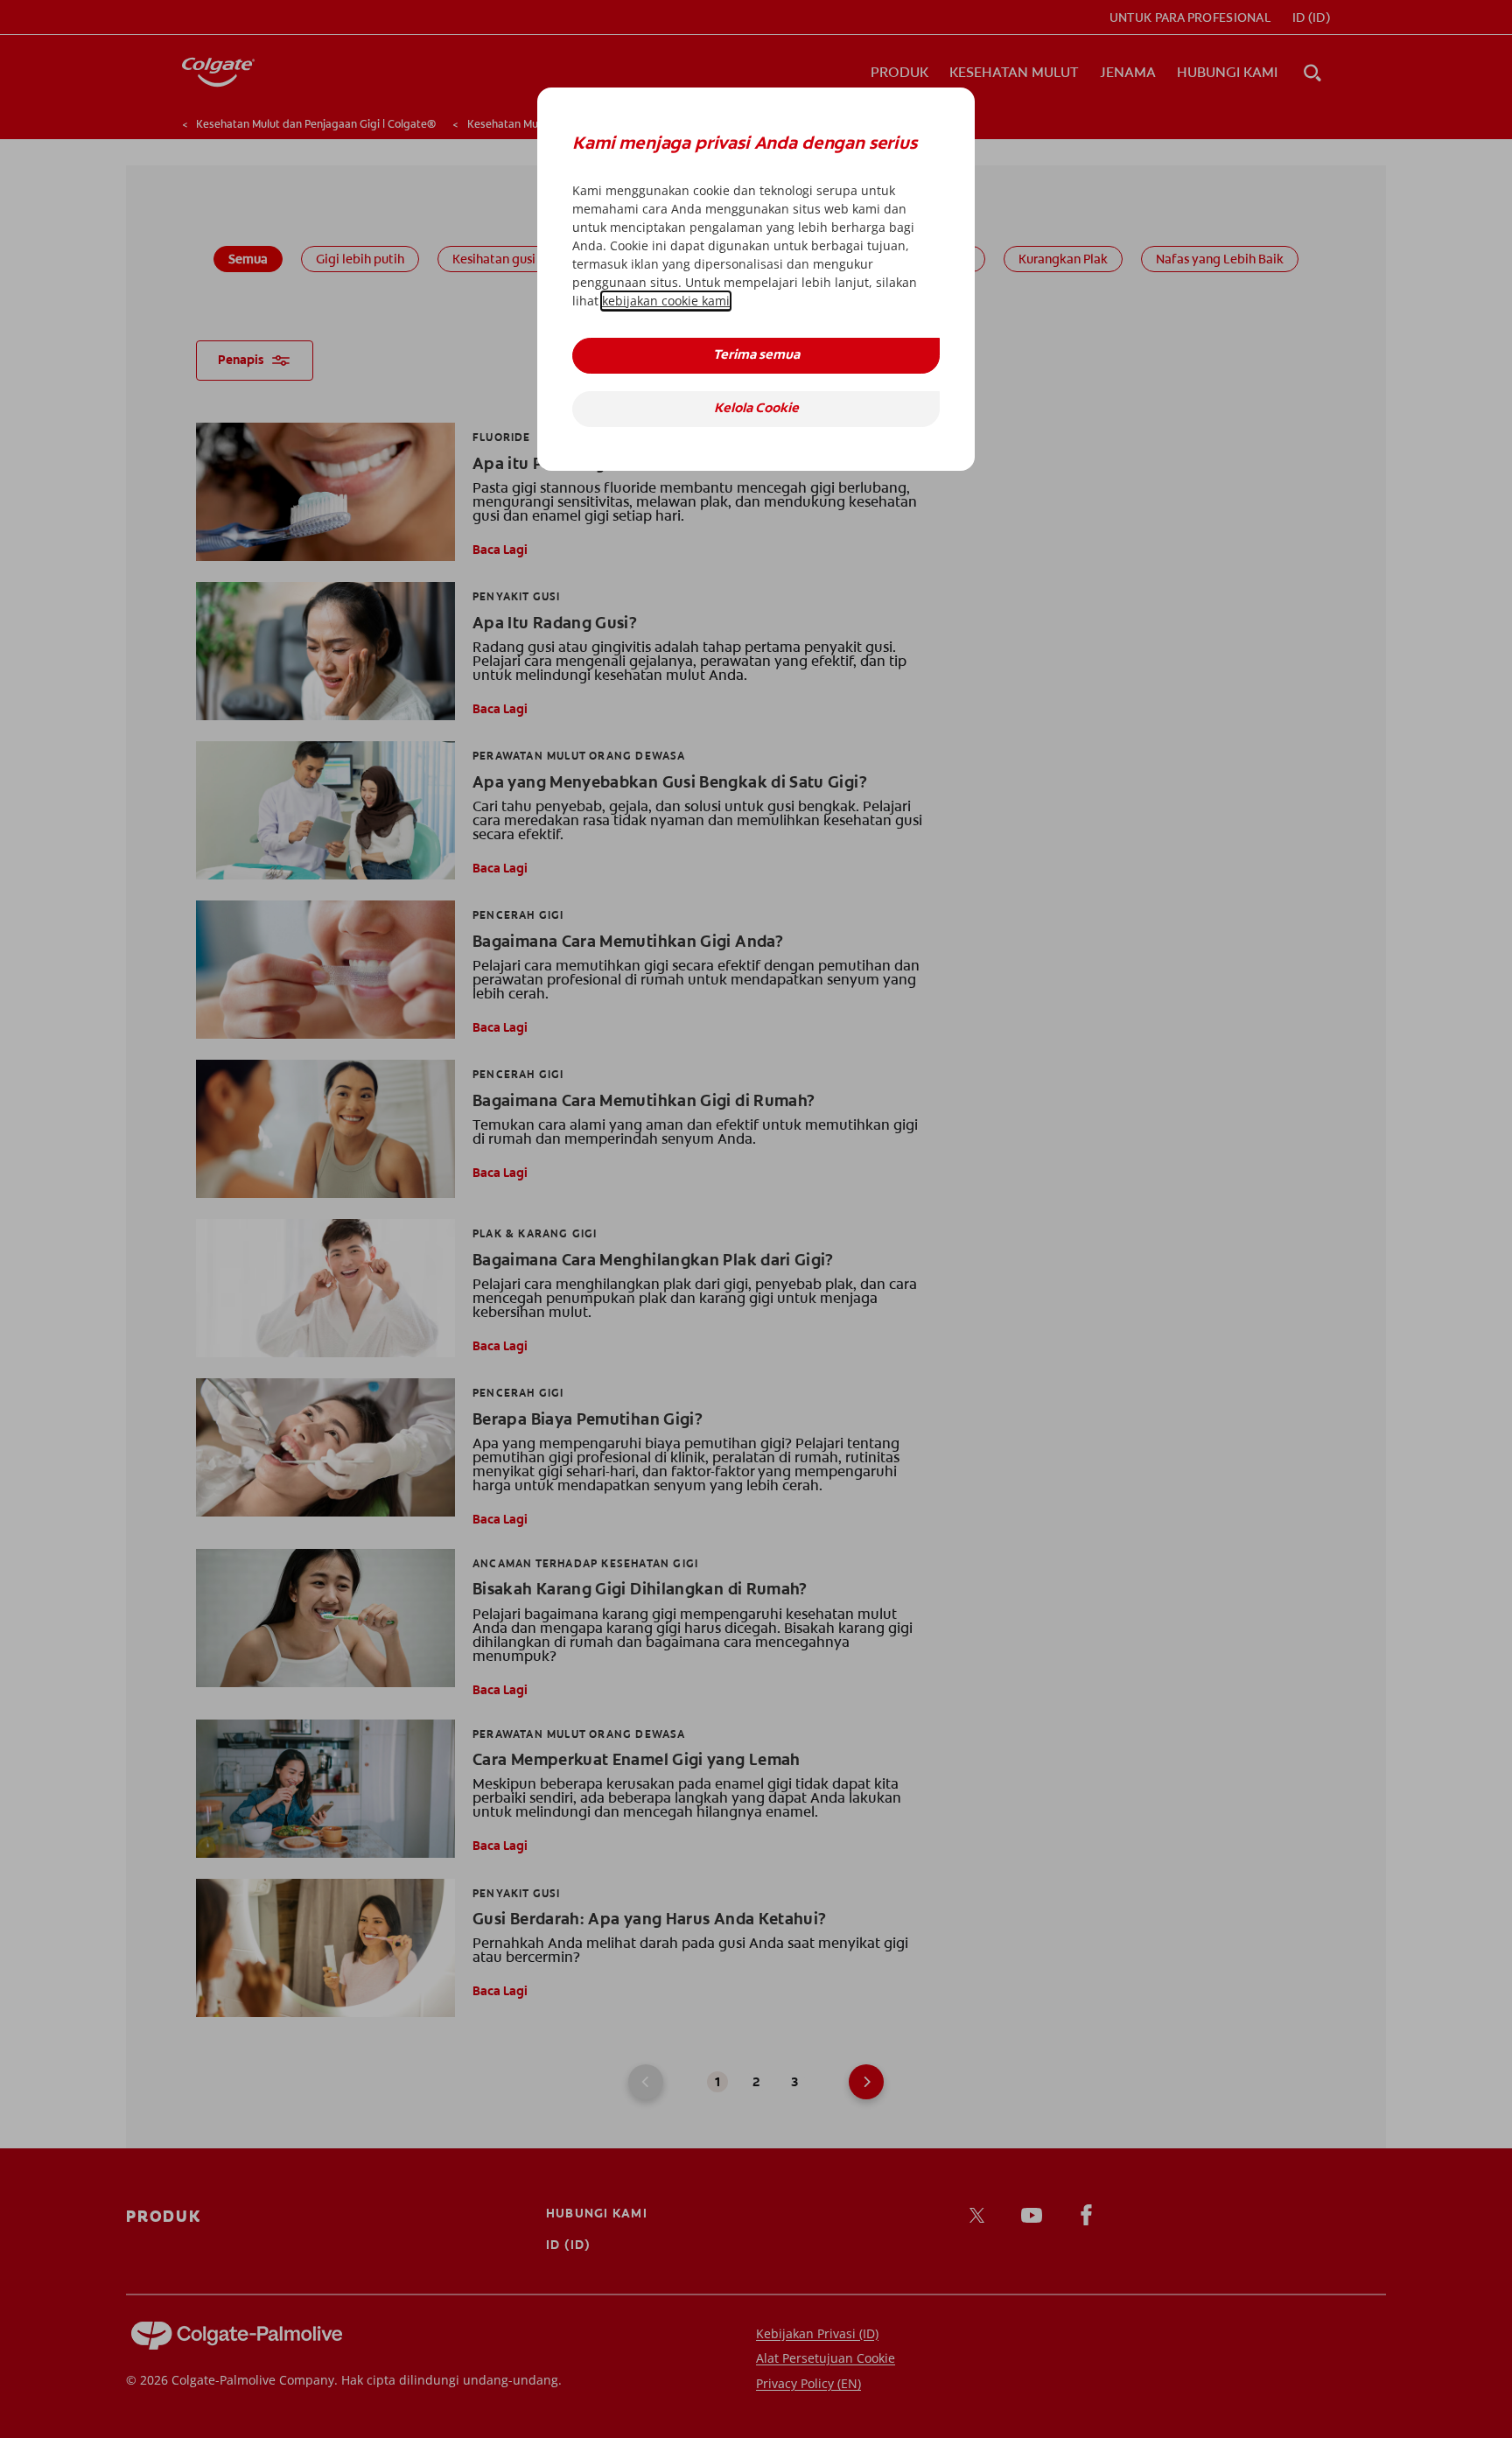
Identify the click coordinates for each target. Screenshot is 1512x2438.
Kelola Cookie (756, 409)
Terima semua (756, 356)
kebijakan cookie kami (666, 301)
